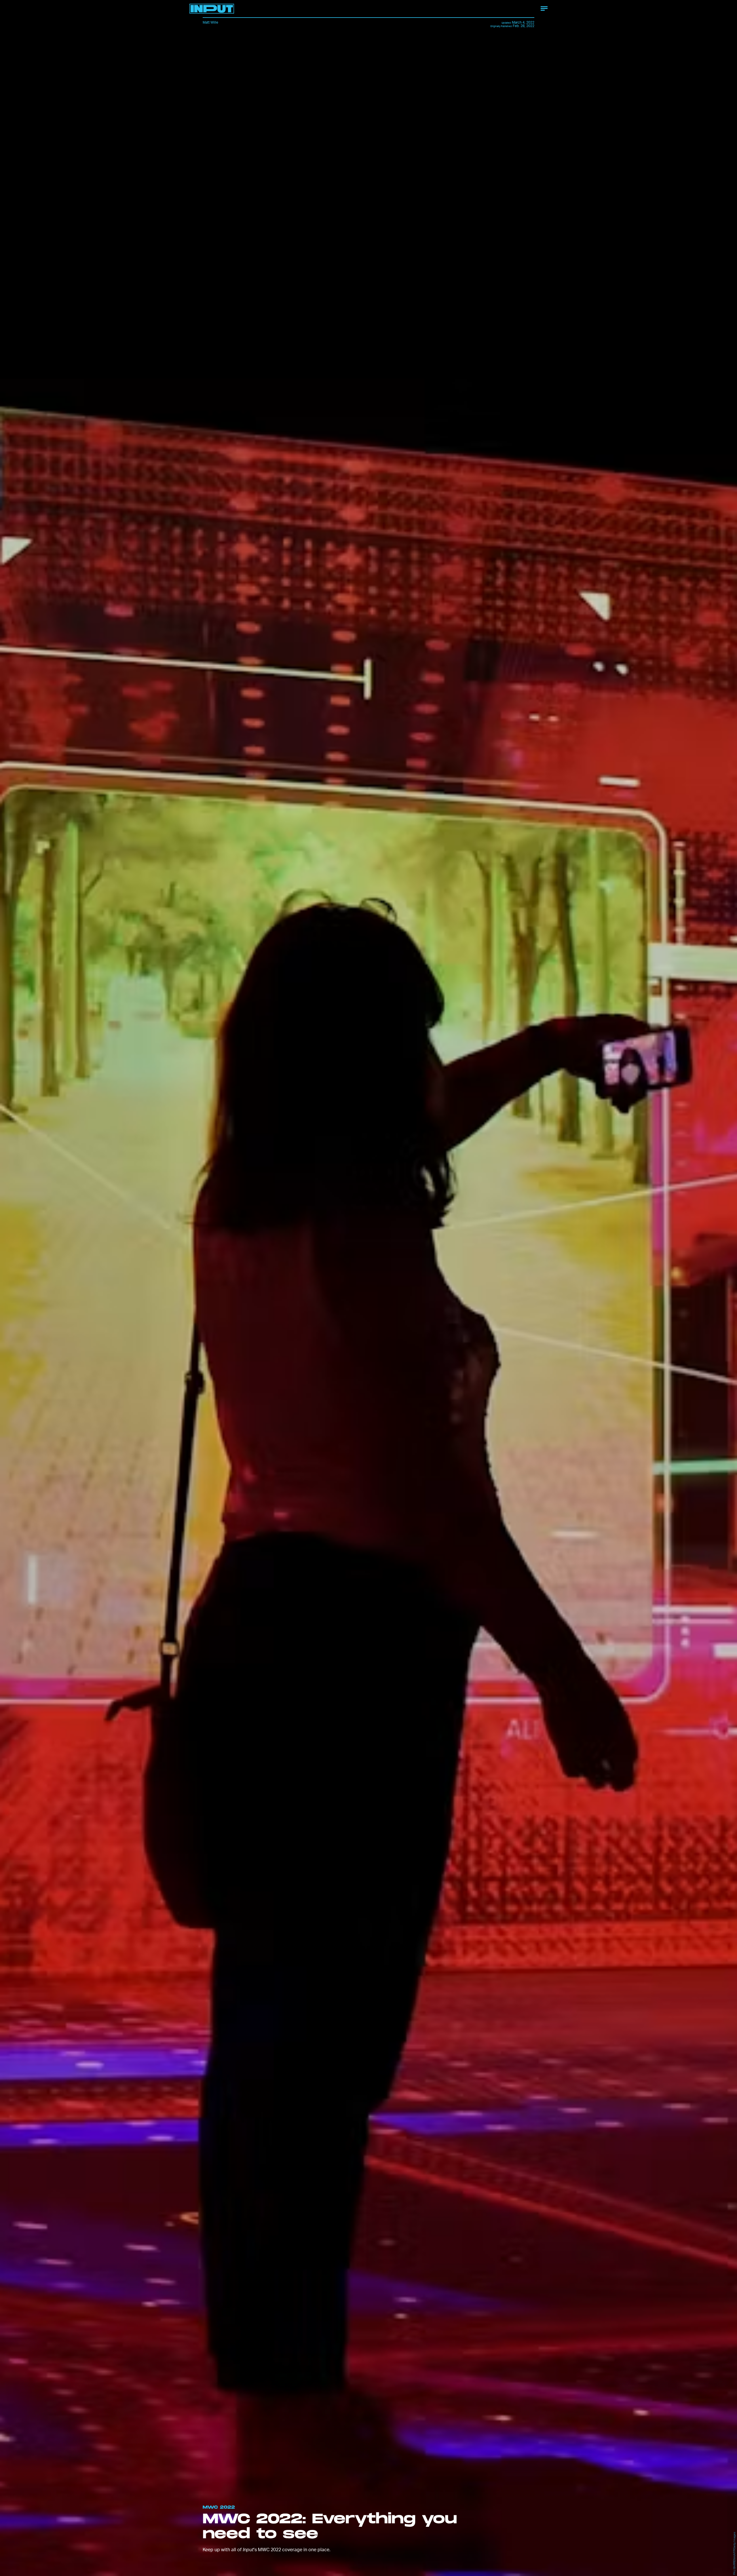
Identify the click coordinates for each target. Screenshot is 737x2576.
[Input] (212, 9)
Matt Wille (210, 22)
